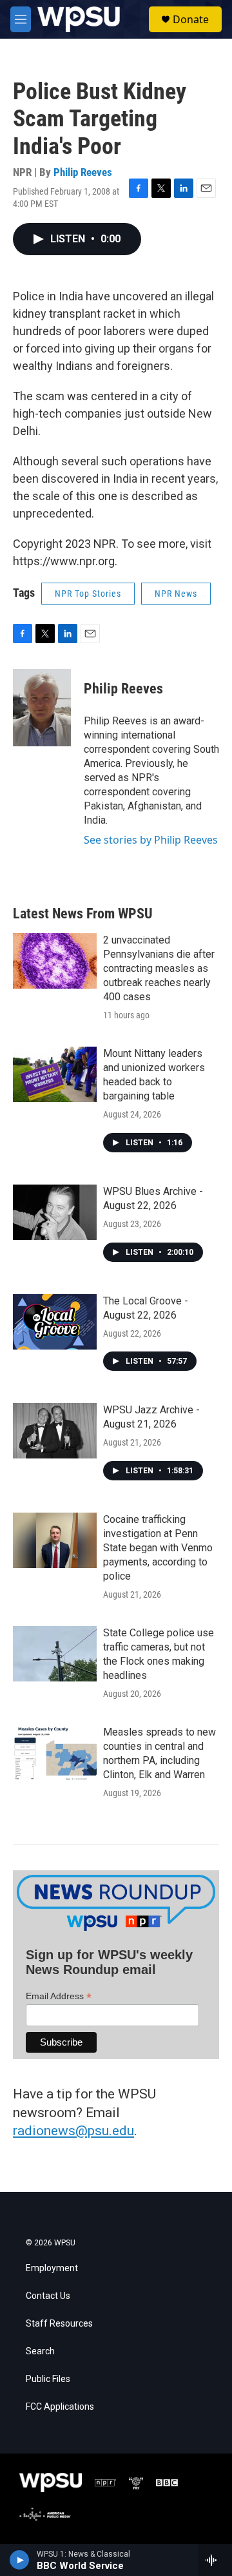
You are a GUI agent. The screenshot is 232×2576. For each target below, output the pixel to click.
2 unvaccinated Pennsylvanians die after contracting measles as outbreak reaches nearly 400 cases (159, 968)
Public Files (48, 2379)
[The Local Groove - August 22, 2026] (55, 1322)
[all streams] (215, 2560)
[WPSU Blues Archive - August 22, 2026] (55, 1212)
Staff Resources (59, 2324)
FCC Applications (60, 2407)
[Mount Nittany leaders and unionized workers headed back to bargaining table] (55, 1074)
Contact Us (48, 2296)
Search (40, 2351)
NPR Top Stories (88, 594)
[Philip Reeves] (42, 708)
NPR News (176, 594)
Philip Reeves (83, 172)
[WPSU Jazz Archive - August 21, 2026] (55, 1431)
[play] (20, 2560)
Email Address (59, 1996)
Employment (52, 2268)
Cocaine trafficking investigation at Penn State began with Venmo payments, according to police (158, 1548)
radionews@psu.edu (73, 2131)
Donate (191, 19)
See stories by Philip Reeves (151, 840)
